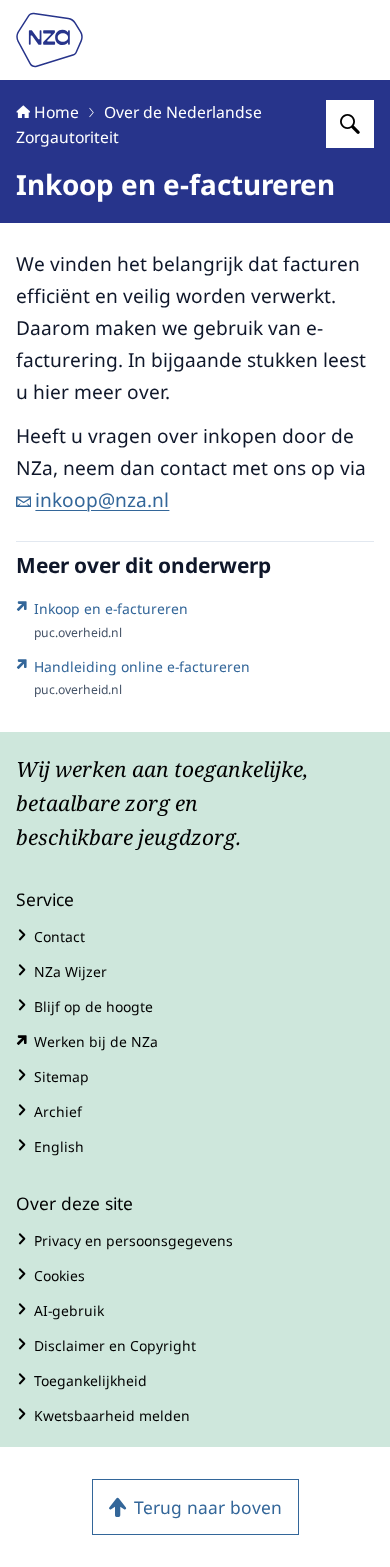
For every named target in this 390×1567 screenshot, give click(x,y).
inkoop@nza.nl (102, 500)
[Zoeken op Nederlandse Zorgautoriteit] (350, 124)
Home (56, 112)
